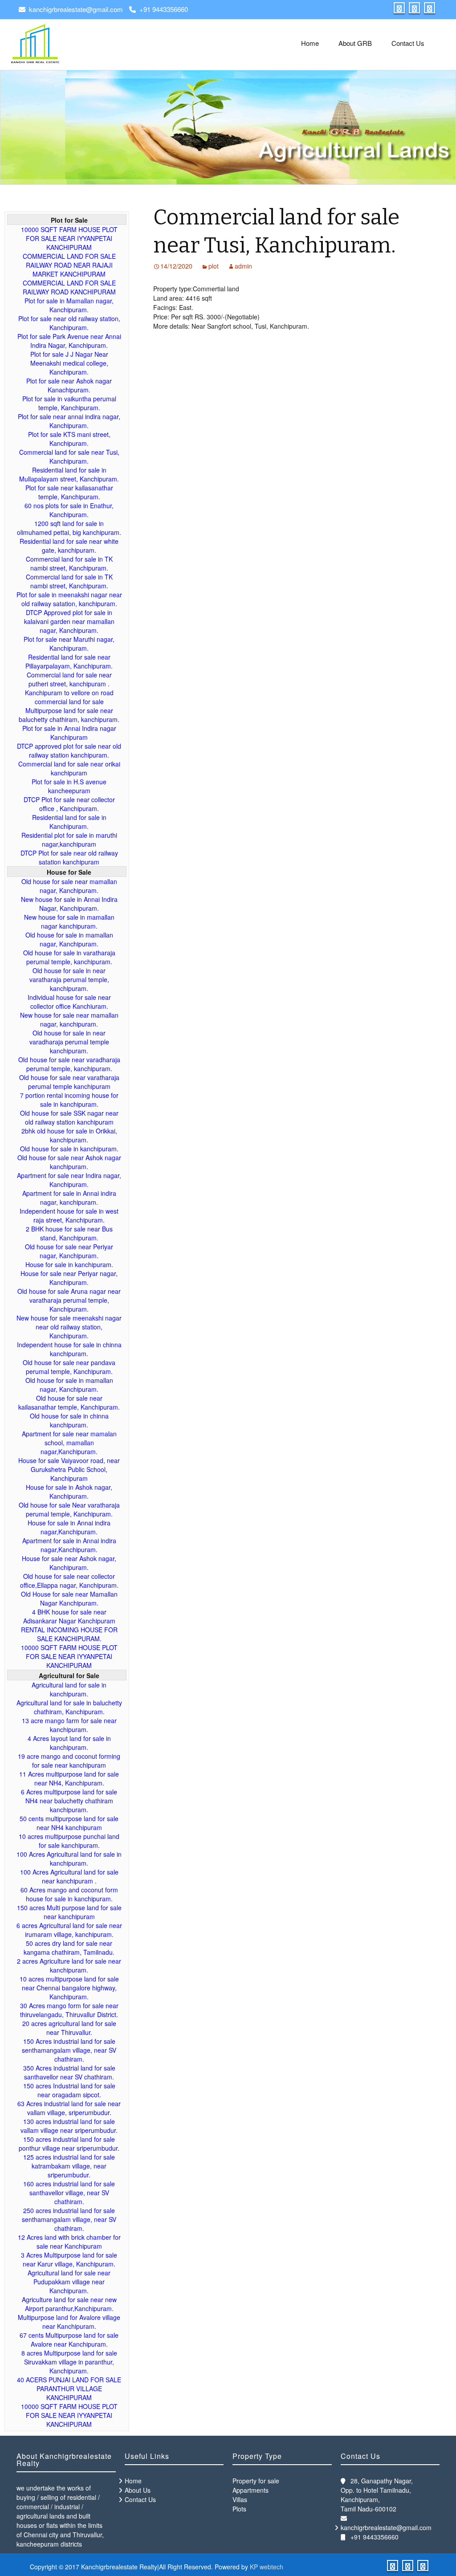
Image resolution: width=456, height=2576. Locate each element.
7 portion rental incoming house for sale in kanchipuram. (69, 1100)
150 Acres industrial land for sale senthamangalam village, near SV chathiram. (69, 2050)
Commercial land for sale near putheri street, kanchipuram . (69, 679)
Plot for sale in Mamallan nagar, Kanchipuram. (69, 305)
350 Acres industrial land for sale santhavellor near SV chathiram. (69, 2072)
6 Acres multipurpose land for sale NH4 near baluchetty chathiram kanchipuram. (69, 1801)
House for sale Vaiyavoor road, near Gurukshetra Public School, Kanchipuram (69, 1469)
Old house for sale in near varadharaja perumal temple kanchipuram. (69, 1042)
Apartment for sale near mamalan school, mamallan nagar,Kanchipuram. (69, 1443)
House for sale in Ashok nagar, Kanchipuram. (69, 1492)
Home (310, 43)
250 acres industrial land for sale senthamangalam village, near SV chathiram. (69, 2219)
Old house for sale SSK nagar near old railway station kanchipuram (69, 1117)
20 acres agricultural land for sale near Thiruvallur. (69, 2028)
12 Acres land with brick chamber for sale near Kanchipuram (69, 2242)
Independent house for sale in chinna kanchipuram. (69, 1349)
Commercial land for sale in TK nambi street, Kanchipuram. (69, 563)
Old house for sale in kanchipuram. (69, 1149)
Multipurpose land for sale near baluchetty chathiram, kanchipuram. (69, 715)
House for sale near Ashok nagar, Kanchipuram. (69, 1563)
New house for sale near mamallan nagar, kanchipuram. (69, 1019)
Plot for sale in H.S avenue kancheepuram (69, 786)
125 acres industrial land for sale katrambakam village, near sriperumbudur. (69, 2166)
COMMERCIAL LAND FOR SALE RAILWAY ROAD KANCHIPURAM (69, 287)
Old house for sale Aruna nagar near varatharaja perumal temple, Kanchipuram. (69, 1300)
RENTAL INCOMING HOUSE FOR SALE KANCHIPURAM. (69, 1634)
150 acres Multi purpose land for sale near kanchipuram (69, 1912)
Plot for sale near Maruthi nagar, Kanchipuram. (69, 644)
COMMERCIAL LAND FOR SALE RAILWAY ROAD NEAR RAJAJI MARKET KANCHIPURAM (69, 265)
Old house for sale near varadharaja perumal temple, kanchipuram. (69, 1064)
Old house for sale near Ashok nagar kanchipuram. (69, 1162)
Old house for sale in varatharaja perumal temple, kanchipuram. (69, 957)
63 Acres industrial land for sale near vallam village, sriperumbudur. (69, 2108)
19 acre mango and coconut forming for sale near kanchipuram (69, 1761)
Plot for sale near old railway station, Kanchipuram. (69, 323)
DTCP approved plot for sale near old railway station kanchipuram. (69, 750)
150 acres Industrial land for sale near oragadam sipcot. (69, 2090)
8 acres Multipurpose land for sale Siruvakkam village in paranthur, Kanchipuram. (69, 2362)
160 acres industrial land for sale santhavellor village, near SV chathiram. (69, 2193)
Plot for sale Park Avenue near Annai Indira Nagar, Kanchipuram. (69, 341)
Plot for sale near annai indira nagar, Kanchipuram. (69, 421)
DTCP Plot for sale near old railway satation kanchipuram (69, 857)
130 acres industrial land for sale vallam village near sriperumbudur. (69, 2126)
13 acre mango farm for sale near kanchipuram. (69, 1725)
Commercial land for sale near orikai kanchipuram (69, 768)
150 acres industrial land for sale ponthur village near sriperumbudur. (69, 2144)
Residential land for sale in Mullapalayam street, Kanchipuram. (69, 474)
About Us (138, 2490)
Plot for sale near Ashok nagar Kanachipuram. (69, 385)
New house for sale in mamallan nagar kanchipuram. (69, 921)
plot (214, 266)
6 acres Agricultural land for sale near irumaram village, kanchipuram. (69, 1930)
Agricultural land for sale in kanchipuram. (69, 1689)
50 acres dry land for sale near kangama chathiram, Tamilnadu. (69, 1948)
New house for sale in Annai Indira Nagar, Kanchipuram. (69, 904)
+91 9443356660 (164, 9)
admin (243, 266)
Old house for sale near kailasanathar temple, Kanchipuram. (69, 1402)
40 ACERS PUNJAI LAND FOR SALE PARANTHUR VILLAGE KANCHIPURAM (69, 2389)
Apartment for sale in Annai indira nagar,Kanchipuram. (69, 1545)
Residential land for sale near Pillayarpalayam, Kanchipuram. (69, 661)
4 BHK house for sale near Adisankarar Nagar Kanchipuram (69, 1616)
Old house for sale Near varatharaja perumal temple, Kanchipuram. (69, 1509)
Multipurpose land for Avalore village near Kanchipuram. (69, 2322)
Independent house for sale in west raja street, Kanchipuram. (69, 1215)
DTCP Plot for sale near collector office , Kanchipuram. (69, 804)
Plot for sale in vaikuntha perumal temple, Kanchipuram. (69, 403)
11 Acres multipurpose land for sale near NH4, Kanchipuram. (69, 1778)
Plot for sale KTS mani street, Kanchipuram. (69, 439)
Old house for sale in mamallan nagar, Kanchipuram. (69, 939)
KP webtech (267, 2567)
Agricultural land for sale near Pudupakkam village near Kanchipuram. (69, 2282)
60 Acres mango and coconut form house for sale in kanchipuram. (69, 1894)
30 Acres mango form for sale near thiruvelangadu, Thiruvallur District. (69, 2010)
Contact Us (408, 43)
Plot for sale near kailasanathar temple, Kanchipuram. (69, 492)
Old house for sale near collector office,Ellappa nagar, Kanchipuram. (69, 1581)
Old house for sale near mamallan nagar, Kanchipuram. (69, 886)
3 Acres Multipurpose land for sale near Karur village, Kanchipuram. (69, 2259)
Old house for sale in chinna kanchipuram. (69, 1420)
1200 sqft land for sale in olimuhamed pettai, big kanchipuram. (69, 528)
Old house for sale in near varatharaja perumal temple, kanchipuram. (69, 979)
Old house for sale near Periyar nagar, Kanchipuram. (69, 1251)
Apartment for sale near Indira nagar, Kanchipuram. (69, 1180)
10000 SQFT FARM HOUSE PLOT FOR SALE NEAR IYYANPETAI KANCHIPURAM (69, 238)
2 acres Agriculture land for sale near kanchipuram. (69, 1965)
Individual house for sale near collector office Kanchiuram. (69, 1002)
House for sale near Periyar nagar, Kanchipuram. (69, 1278)
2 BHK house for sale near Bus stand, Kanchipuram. (69, 1233)
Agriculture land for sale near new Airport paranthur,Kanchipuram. (69, 2304)
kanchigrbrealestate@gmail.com (76, 9)
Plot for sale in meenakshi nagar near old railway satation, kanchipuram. (69, 599)
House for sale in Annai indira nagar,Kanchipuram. (69, 1527)
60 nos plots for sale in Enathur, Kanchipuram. (69, 510)
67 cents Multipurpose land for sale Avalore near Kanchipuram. (69, 2340)
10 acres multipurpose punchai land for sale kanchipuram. (69, 1841)
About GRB (355, 43)
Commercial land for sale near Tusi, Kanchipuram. (69, 457)
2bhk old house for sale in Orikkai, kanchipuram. (69, 1135)
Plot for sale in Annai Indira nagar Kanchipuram (69, 733)
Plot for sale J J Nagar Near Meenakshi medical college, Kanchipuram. (69, 363)
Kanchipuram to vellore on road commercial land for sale (69, 697)
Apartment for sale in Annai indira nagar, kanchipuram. (69, 1198)
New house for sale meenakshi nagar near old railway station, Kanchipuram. (69, 1327)
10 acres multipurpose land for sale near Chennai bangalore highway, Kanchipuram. (69, 1988)
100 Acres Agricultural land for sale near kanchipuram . (69, 1876)
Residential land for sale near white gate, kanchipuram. (69, 546)
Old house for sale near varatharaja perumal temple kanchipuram (69, 1082)
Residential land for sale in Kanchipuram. (69, 822)
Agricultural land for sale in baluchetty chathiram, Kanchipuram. (69, 1707)
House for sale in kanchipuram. (69, 1264)
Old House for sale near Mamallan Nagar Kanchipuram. (69, 1598)
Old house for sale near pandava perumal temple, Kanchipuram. (69, 1367)
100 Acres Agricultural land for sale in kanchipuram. (69, 1859)
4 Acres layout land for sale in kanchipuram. (69, 1743)
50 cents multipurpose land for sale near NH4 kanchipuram (69, 1823)
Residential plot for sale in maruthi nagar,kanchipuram (69, 840)
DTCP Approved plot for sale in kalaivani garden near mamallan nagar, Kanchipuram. (69, 621)
